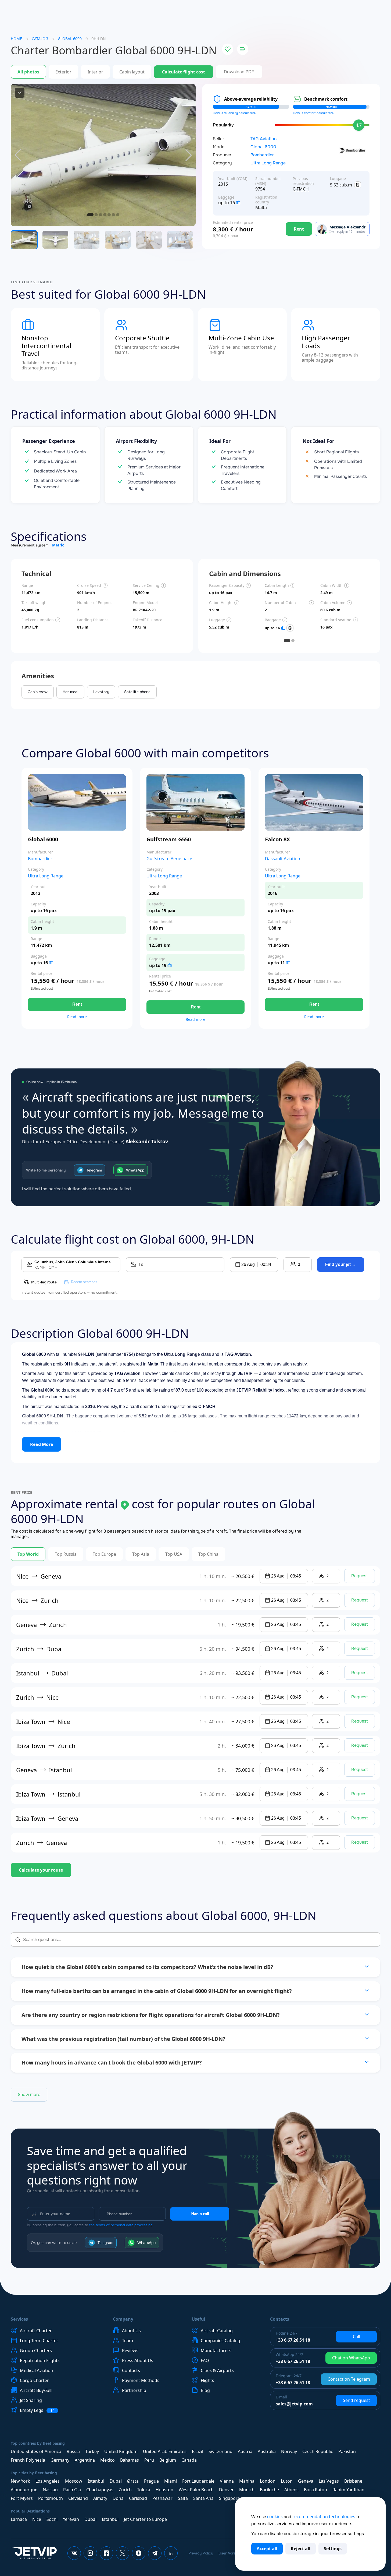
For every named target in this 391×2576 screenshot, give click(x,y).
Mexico (107, 2460)
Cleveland (78, 2498)
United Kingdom (121, 2451)
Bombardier (262, 155)
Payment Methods (141, 2380)
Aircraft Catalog (217, 2331)
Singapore (229, 2498)
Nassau (50, 2490)
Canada (189, 2460)
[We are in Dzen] (139, 2553)
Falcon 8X (277, 839)
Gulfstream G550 (169, 839)
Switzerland (220, 2451)
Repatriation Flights (40, 2360)
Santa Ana (203, 2498)
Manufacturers (216, 2351)
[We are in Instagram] (90, 2553)
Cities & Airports (217, 2370)
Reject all (301, 2549)
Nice (37, 2519)
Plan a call (200, 2214)
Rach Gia (72, 2490)
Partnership (134, 2390)
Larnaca (19, 2519)
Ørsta (133, 2481)
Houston (164, 2490)
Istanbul (96, 2481)
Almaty (100, 2498)
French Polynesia (28, 2460)
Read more (77, 1017)
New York (20, 2481)
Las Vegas (329, 2481)
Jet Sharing (31, 2400)
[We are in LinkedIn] (171, 2553)
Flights (207, 2380)
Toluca (144, 2490)
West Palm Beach (196, 2490)
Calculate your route (41, 1870)
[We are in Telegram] (155, 2553)
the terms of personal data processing (121, 2225)
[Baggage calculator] (358, 185)
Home (16, 39)
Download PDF (239, 72)
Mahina (247, 2481)
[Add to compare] (243, 49)
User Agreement (232, 2553)
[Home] (34, 2553)
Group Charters (36, 2351)
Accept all (267, 2549)
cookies (275, 2517)
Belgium (168, 2460)
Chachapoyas (100, 2490)
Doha (118, 2498)
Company (123, 2319)
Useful (198, 2319)
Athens (291, 2490)
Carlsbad (138, 2498)
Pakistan (347, 2451)
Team (128, 2341)
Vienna (227, 2481)
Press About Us (138, 2360)
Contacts (131, 2370)
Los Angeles (48, 2481)
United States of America (36, 2451)
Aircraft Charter (36, 2331)
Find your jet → (341, 1264)
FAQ (205, 2360)
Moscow (74, 2481)
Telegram (94, 1170)
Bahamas (130, 2460)
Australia (267, 2451)
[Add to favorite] (228, 49)
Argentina (85, 2460)
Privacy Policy (201, 2553)
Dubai (116, 2481)
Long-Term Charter (39, 2341)
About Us (131, 2331)
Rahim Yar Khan (348, 2490)
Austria (245, 2451)
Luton (287, 2481)
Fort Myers (22, 2498)
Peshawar (162, 2498)
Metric (58, 545)
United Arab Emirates (165, 2451)
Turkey (92, 2451)
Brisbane (353, 2481)
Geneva (306, 2481)
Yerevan (71, 2519)
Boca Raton (315, 2490)
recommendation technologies (324, 2517)
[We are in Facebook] (106, 2553)
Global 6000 (263, 147)
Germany (60, 2460)
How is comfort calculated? (314, 113)
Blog (205, 2390)
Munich (247, 2490)
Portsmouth (51, 2498)
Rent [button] (77, 1004)
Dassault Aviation (283, 859)
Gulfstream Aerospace (169, 859)
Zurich (125, 2490)
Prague (151, 2481)
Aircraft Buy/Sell (36, 2390)
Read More (42, 1444)
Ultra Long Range (268, 163)
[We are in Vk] (74, 2553)
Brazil (198, 2451)
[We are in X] (123, 2553)
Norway (289, 2451)
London (268, 2481)
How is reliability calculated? (235, 113)
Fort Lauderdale (198, 2481)
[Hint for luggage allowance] (238, 203)
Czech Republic (318, 2451)
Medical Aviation (37, 2370)
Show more (29, 2095)
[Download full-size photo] (20, 93)
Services (19, 2319)
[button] (254, 1265)
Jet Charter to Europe (145, 2519)
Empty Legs (37, 2410)
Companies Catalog (220, 2341)
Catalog (40, 39)
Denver (226, 2490)
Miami (171, 2481)
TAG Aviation (263, 139)
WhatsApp (135, 1170)
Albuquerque (24, 2490)
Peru (149, 2460)
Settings (333, 2549)
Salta (183, 2498)
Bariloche (269, 2490)
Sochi (52, 2519)
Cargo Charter (34, 2380)
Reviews (130, 2351)
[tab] (287, 641)
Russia (73, 2451)
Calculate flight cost (184, 72)
